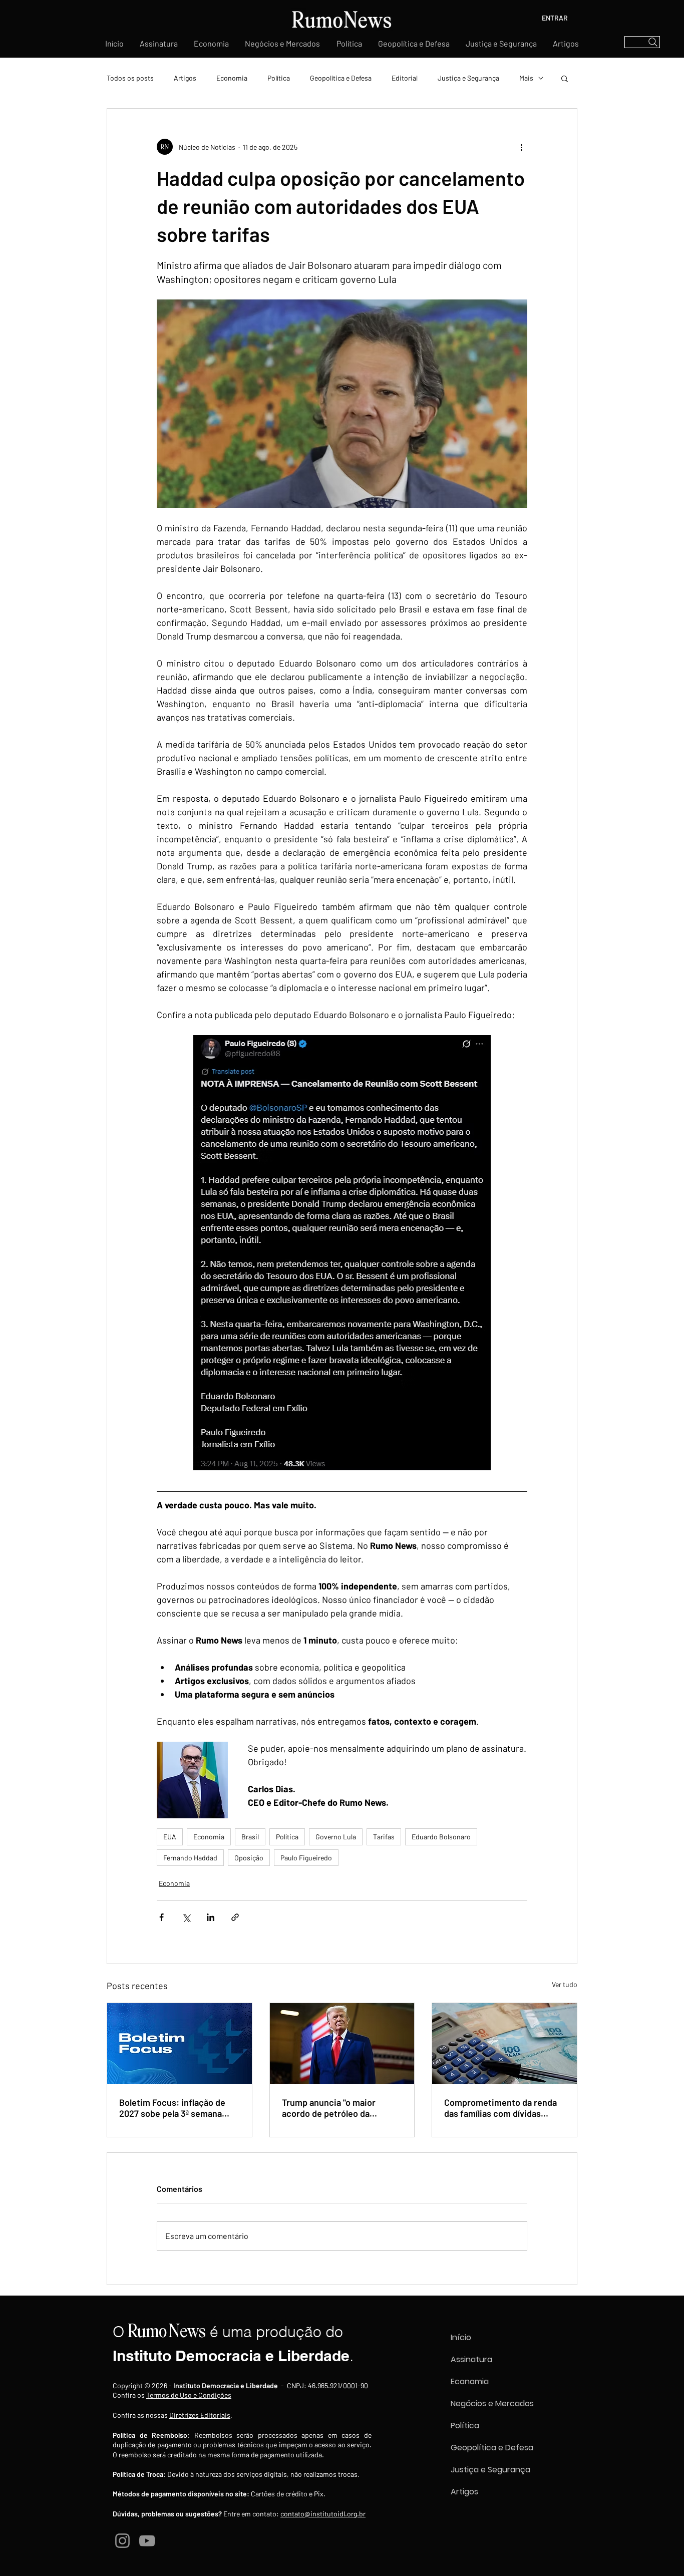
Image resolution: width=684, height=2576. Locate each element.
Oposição (249, 1858)
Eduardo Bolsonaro (441, 1837)
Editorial (405, 78)
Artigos (185, 78)
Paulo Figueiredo (306, 1858)
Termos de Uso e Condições (189, 2395)
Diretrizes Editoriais (200, 2415)
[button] (565, 78)
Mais (526, 78)
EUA (170, 1837)
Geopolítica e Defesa (341, 78)
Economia (232, 78)
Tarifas (384, 1837)
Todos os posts (130, 78)
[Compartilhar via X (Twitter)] (186, 1917)
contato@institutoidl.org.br (323, 2514)
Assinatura (471, 2359)
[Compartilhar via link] (235, 1917)
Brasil (250, 1837)
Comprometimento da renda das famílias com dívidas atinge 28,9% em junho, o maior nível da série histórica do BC (502, 2108)
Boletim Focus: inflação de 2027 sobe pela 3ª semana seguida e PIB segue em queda (172, 2108)
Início (461, 2337)
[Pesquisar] (642, 42)
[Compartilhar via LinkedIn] (211, 1917)
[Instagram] (122, 2541)
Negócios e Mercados (492, 2403)
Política (279, 78)
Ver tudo (565, 1984)
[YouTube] (147, 2541)
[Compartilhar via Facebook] (161, 1917)
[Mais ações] (521, 147)
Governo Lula (336, 1837)
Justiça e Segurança (468, 78)
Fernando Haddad (190, 1858)
